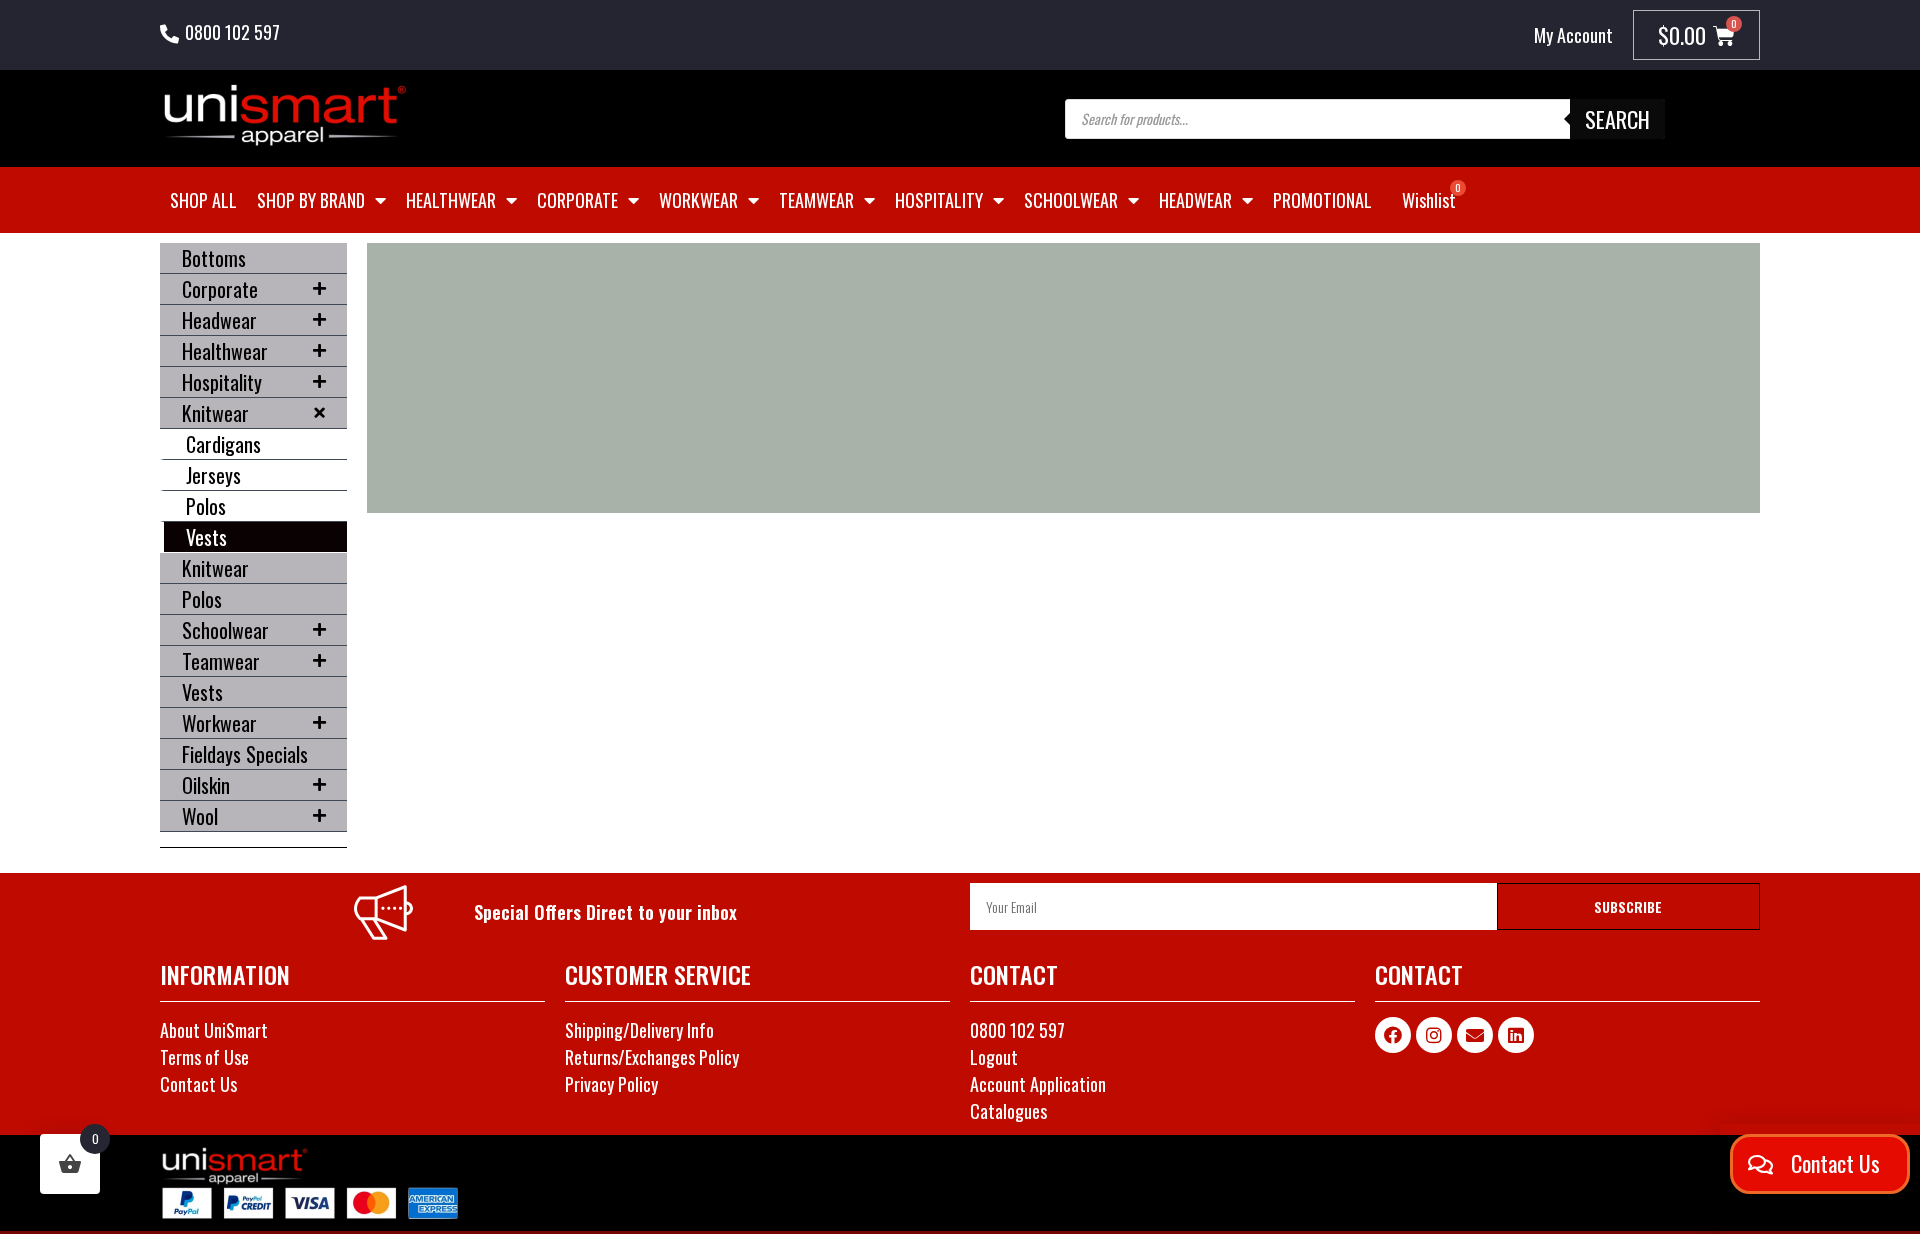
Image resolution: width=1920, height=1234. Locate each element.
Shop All (203, 200)
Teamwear (816, 200)
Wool (200, 816)
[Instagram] (1434, 1035)
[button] (1820, 1164)
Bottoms (214, 258)
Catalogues (1008, 1111)
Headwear (1195, 200)
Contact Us (198, 1084)
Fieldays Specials (245, 754)
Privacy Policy (611, 1084)
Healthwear (451, 200)
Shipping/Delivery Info (639, 1030)
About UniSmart (214, 1030)
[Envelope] (1475, 1035)
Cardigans (223, 444)
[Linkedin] (1516, 1035)
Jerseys (213, 475)
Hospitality (939, 200)
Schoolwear (1071, 200)
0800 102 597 (232, 32)
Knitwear (215, 413)
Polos (206, 506)
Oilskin (206, 785)
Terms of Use (204, 1057)
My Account (1573, 35)
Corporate (577, 200)
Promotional (1322, 200)
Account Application (1038, 1084)
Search (1617, 119)
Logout (994, 1057)
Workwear (698, 200)
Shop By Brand (311, 200)
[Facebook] (1393, 1035)
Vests (206, 537)
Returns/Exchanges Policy (652, 1057)
